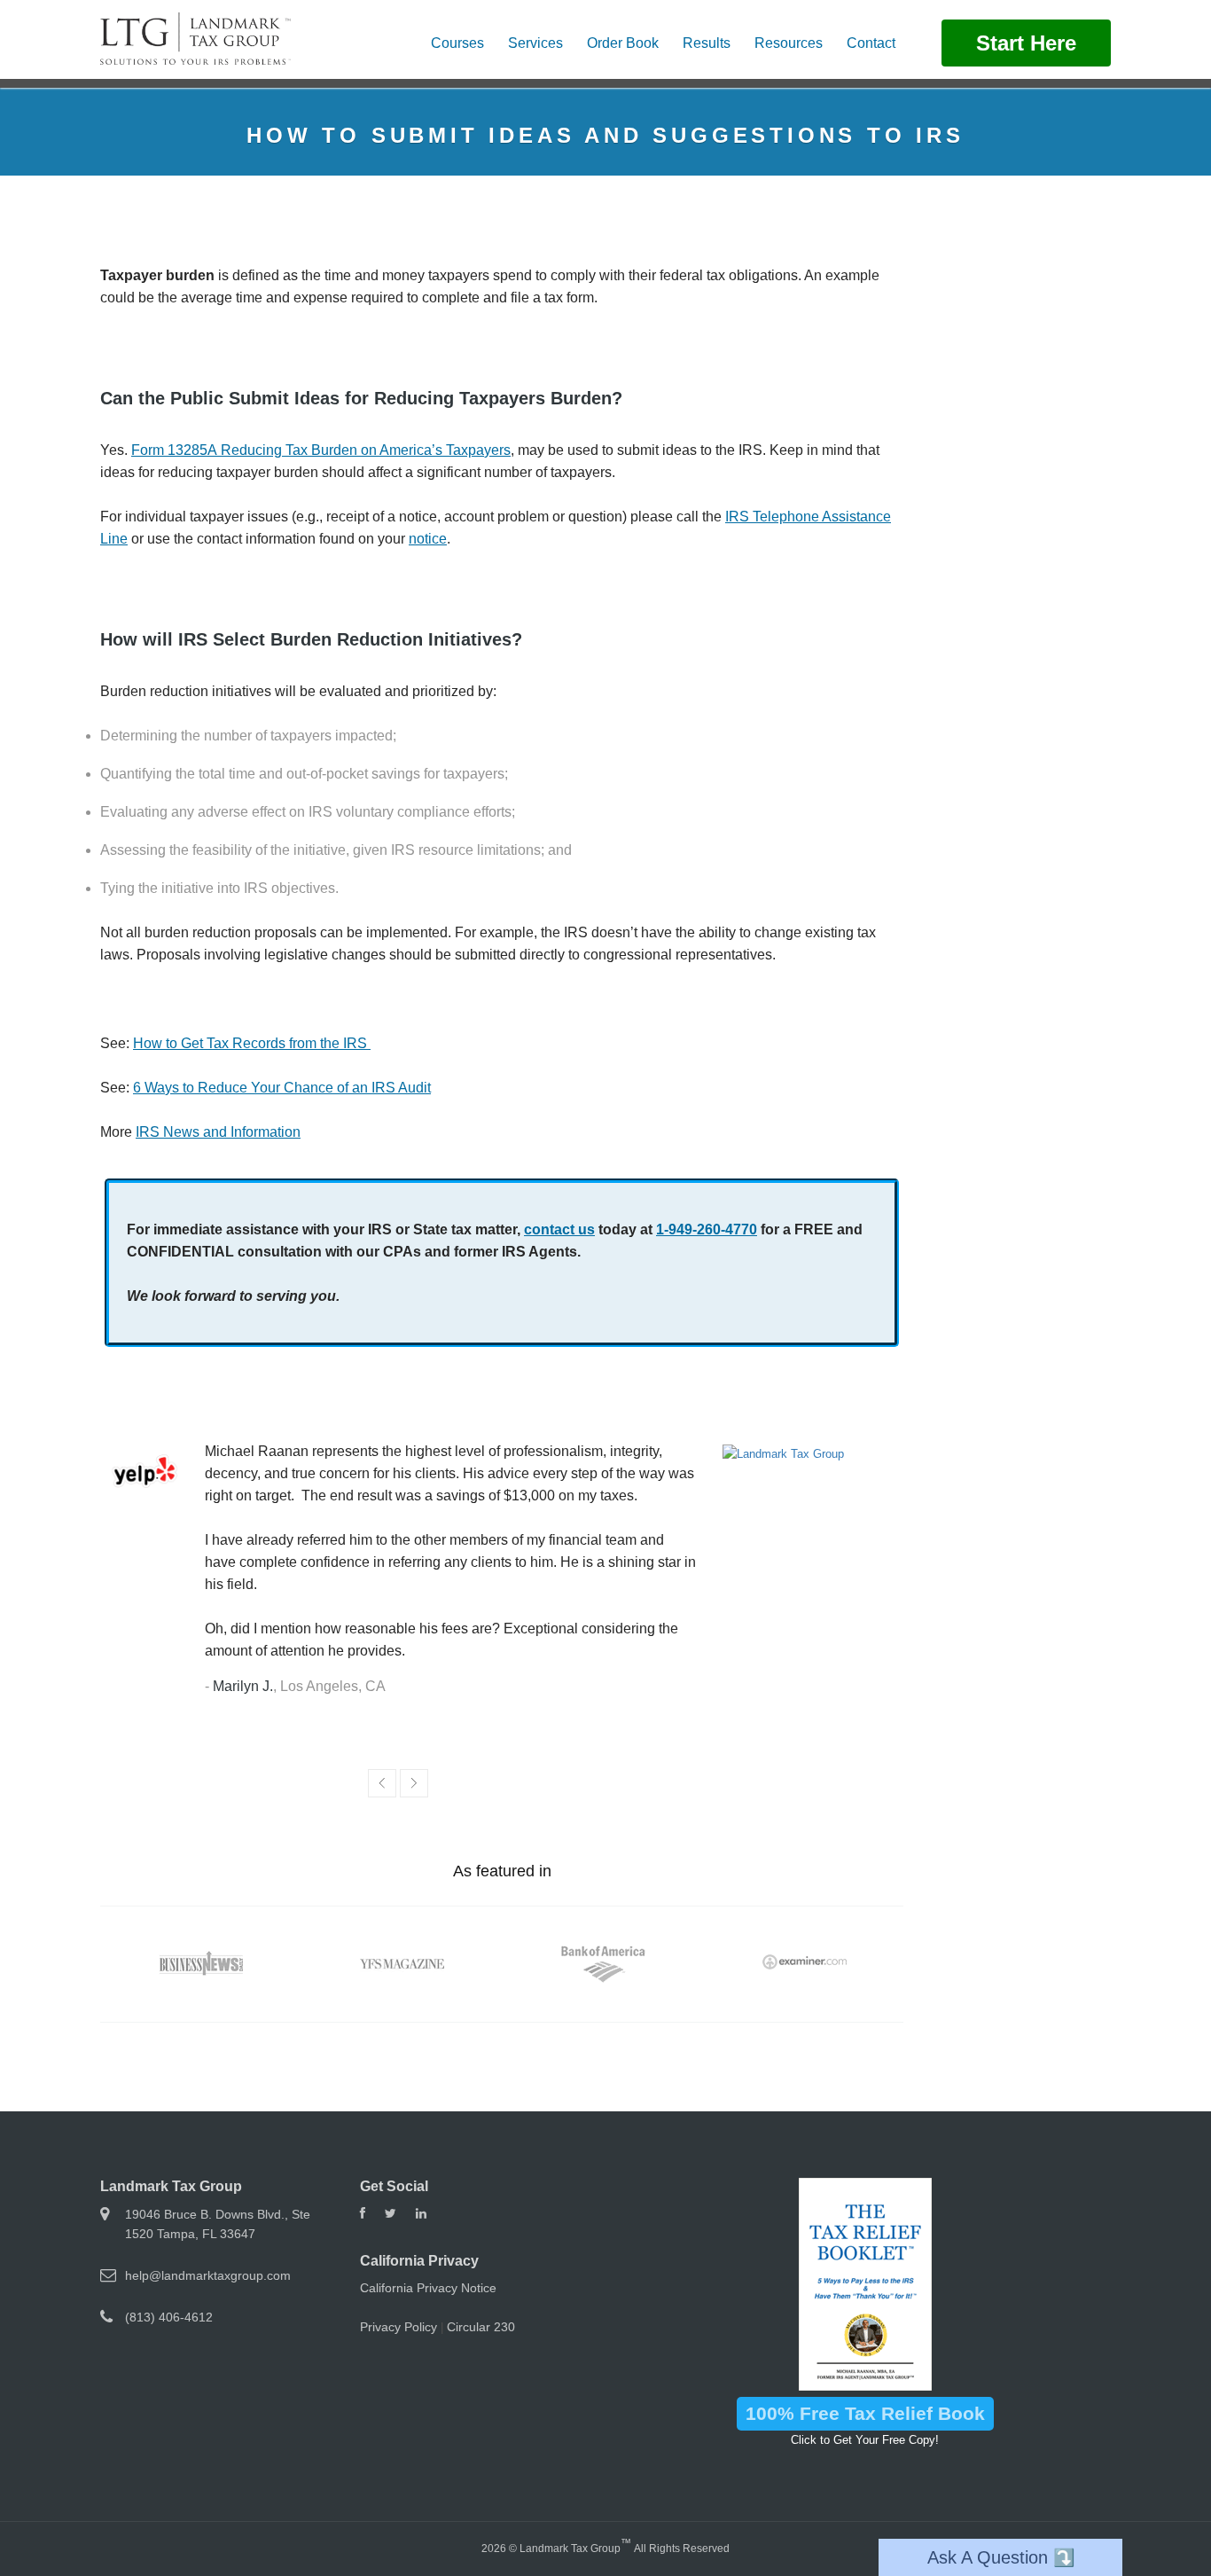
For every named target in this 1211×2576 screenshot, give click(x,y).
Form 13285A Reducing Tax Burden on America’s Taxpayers (321, 450)
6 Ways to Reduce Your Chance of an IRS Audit (282, 1088)
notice (428, 539)
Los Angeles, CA (333, 1686)
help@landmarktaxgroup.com (208, 2275)
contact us (559, 1229)
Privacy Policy (398, 2327)
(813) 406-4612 (169, 2317)
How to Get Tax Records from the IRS (252, 1043)
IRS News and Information (218, 1132)
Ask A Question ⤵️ (1001, 2557)
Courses (457, 43)
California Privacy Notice (428, 2288)
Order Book (623, 43)
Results (707, 43)
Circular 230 (481, 2327)
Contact (871, 43)
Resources (789, 43)
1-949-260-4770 (707, 1229)
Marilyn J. (243, 1686)
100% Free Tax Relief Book (865, 2413)
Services (535, 43)
